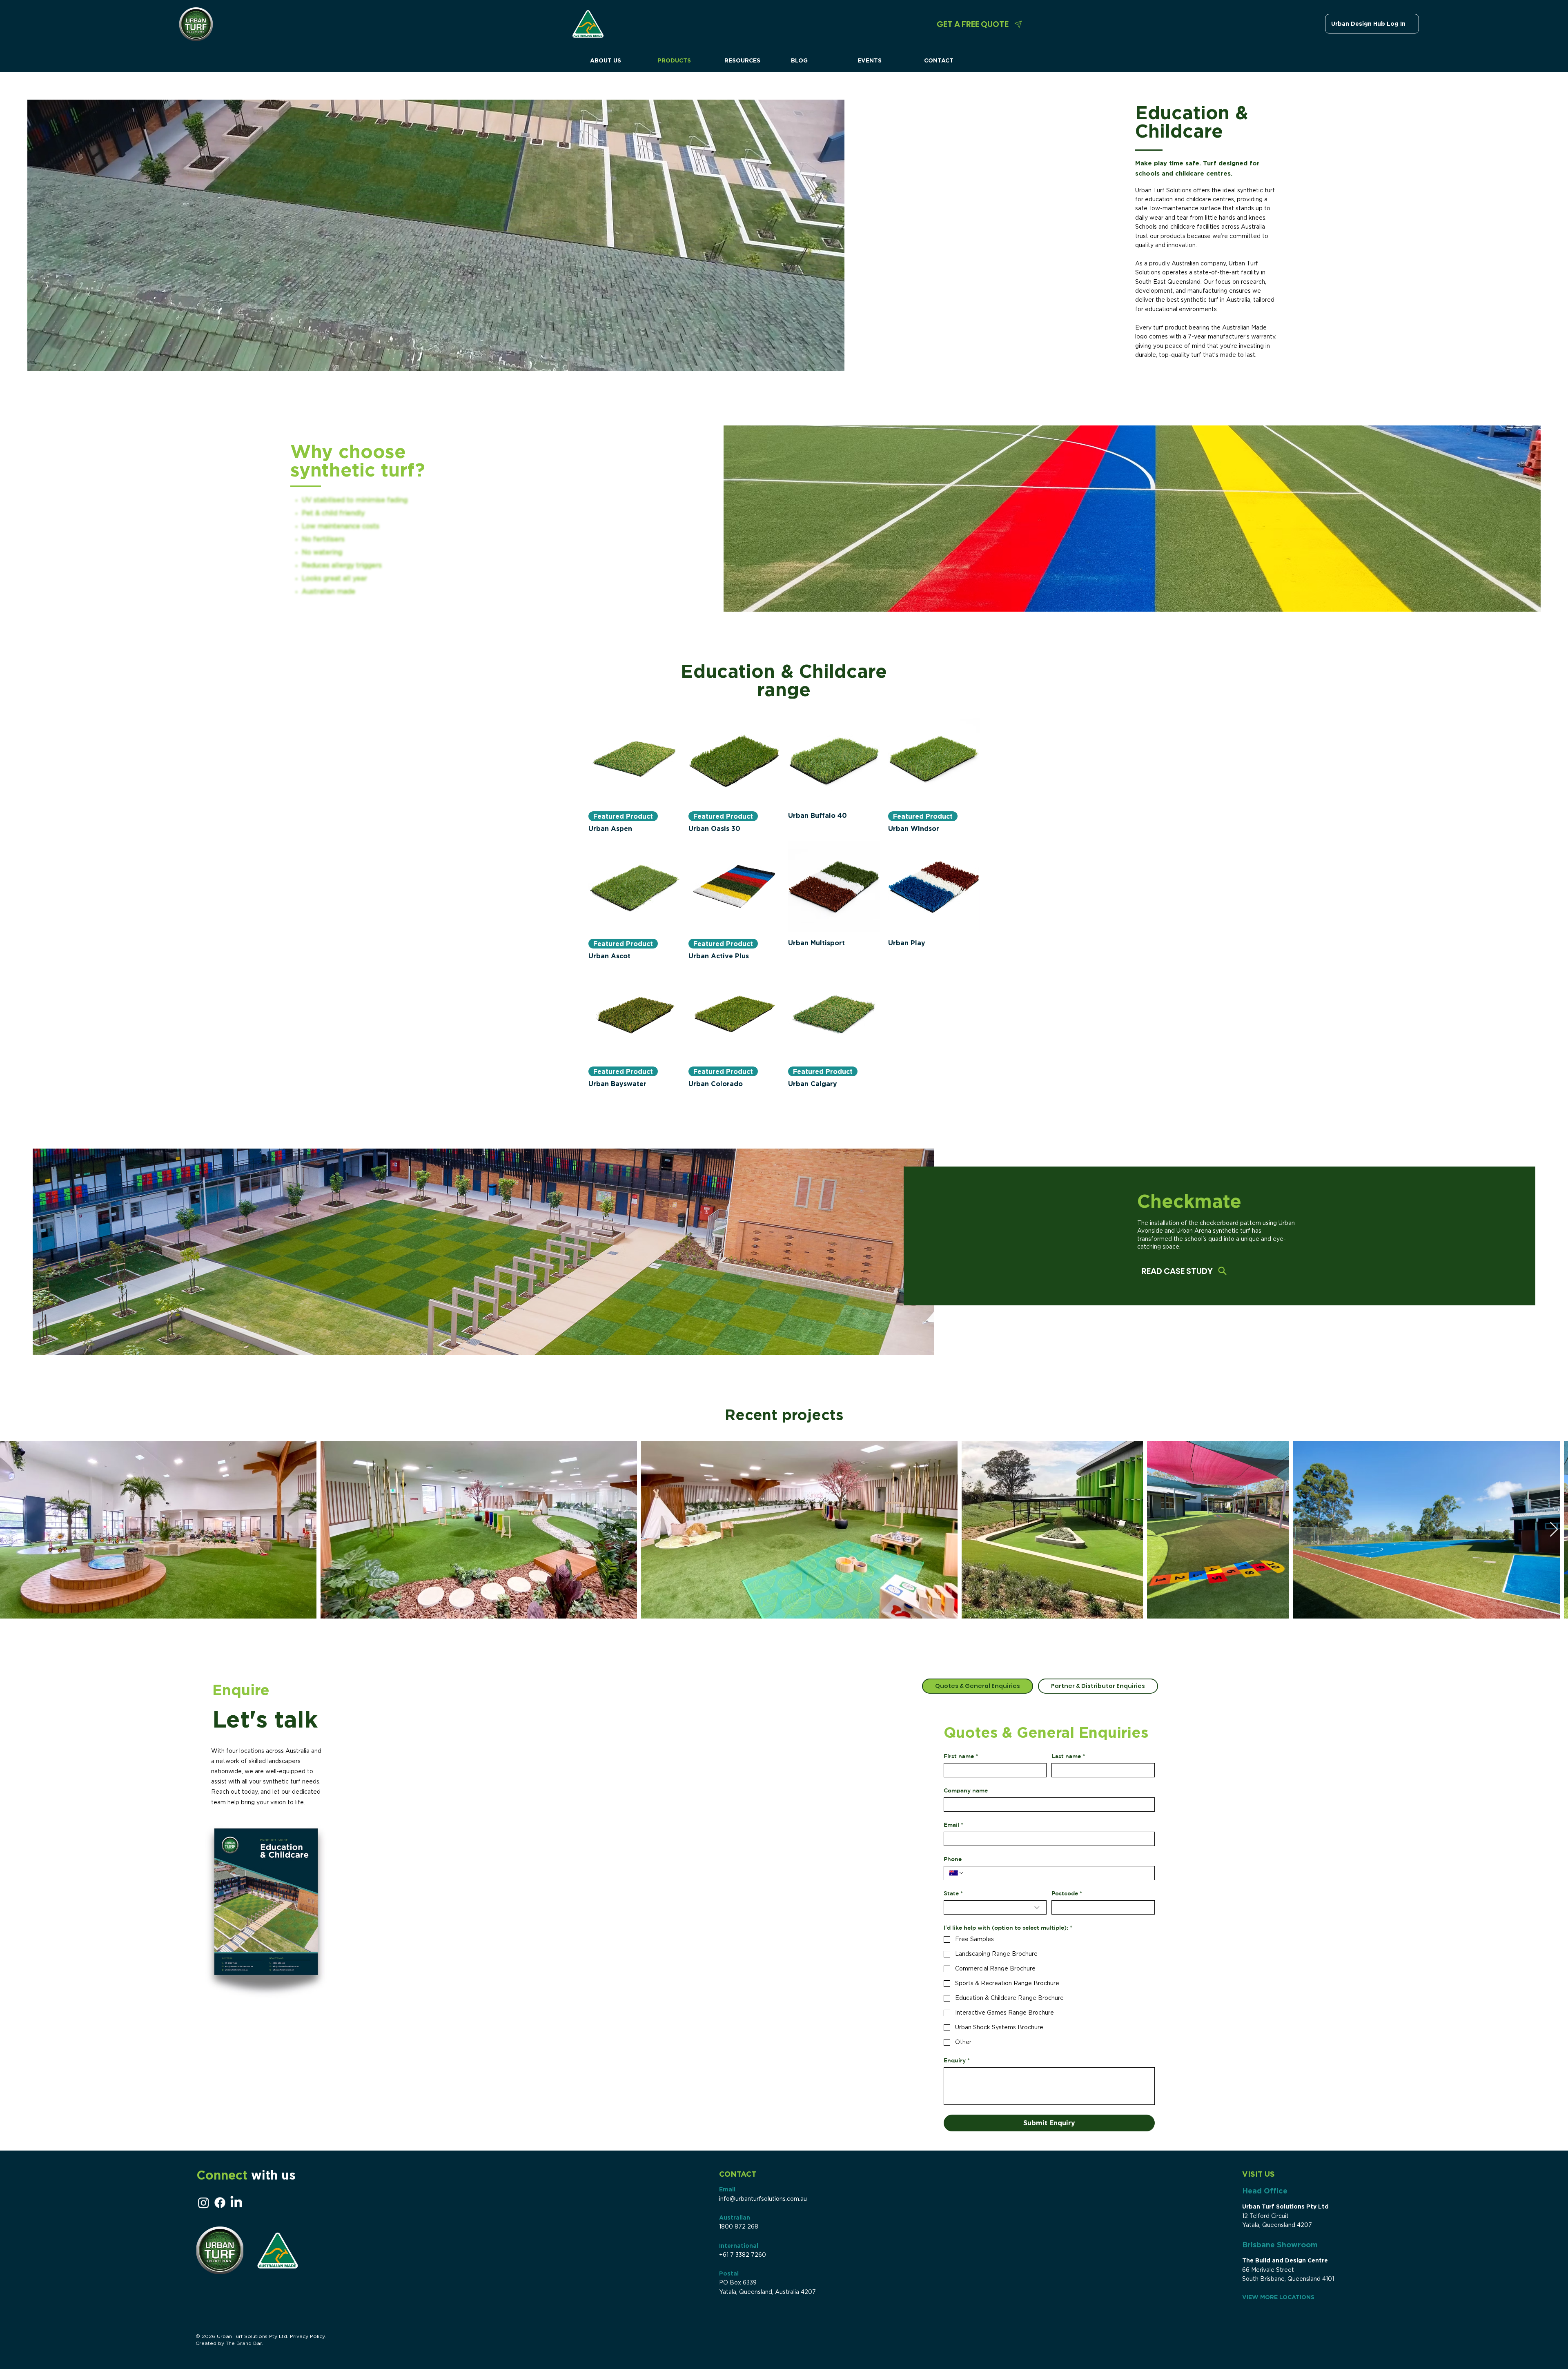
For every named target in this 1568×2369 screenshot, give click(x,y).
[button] (941, 1074)
